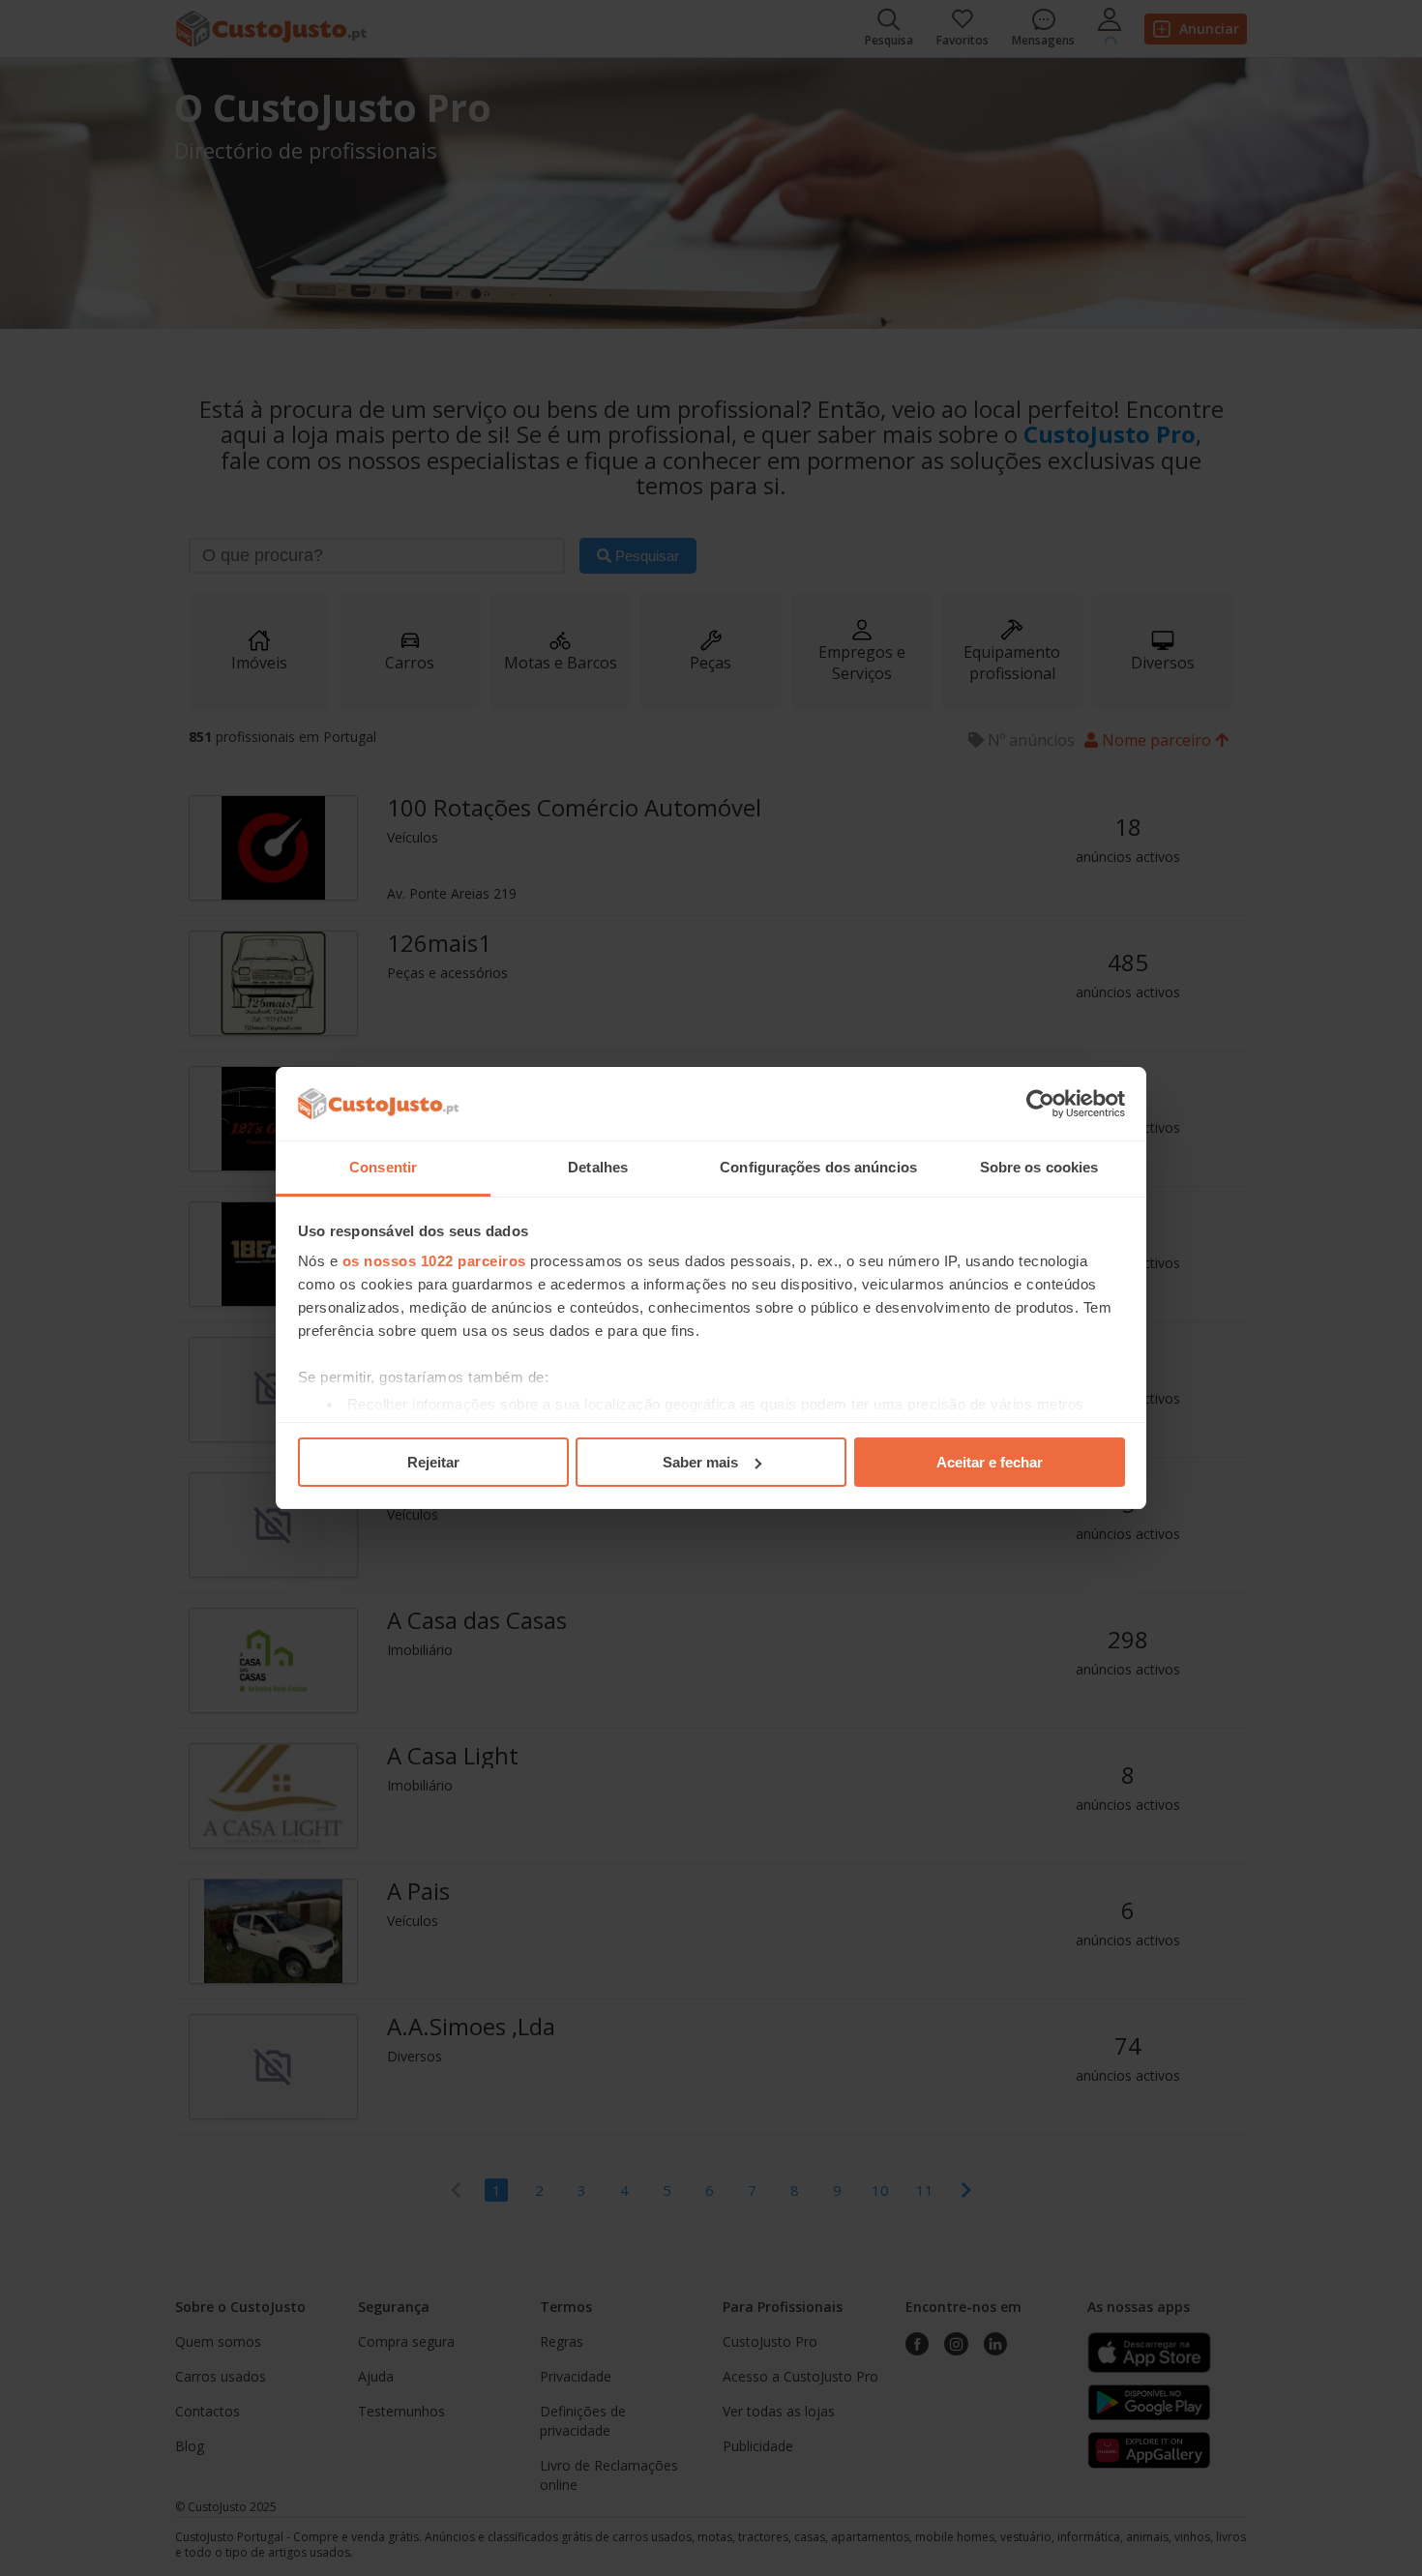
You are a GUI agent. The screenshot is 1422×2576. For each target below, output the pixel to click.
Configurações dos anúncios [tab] (818, 1167)
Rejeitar (433, 1462)
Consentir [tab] (383, 1167)
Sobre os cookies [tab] (1039, 1167)
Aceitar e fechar (990, 1462)
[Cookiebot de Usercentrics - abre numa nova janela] (1040, 1104)
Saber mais (700, 1462)
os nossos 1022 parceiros (434, 1261)
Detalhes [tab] (598, 1167)
